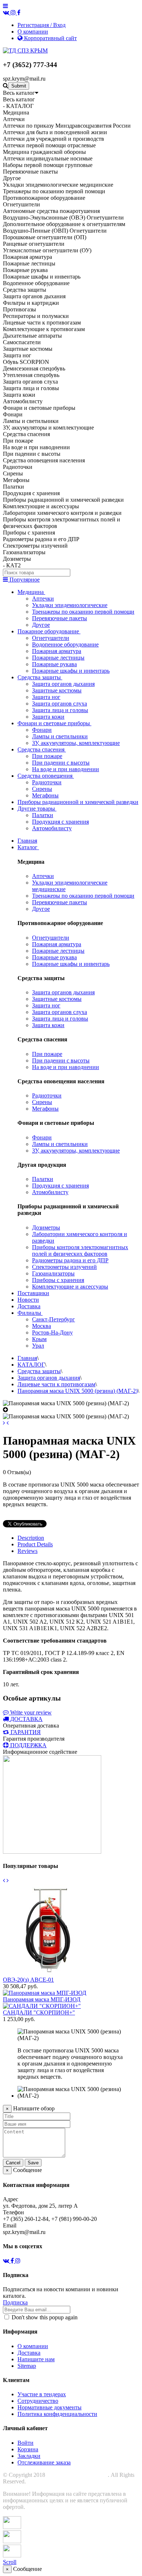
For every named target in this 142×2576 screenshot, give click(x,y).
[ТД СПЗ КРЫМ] (25, 50)
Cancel (13, 2163)
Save (33, 2163)
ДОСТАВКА (26, 1719)
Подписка (15, 2302)
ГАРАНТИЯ (26, 1732)
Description (31, 1538)
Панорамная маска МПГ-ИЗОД (42, 1999)
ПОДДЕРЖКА (28, 1745)
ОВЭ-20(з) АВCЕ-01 (28, 1980)
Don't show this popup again (44, 2317)
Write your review (30, 1712)
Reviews (27, 1551)
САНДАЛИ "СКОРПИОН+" (39, 2012)
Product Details (35, 1544)
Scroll (10, 2562)
